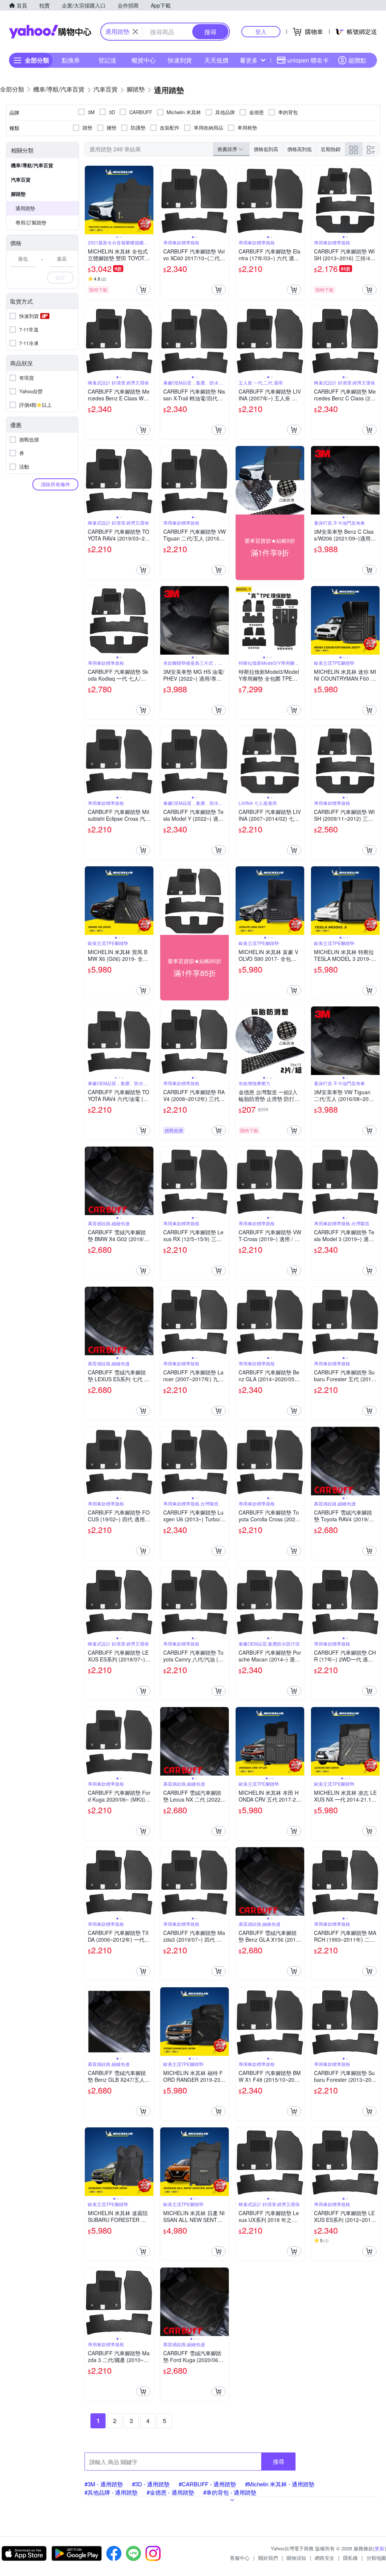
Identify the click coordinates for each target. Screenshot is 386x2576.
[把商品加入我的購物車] (143, 290)
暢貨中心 (144, 60)
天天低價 (216, 60)
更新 (380, 2548)
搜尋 (279, 2461)
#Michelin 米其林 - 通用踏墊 (280, 2484)
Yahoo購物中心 (50, 32)
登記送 (107, 60)
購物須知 (296, 2558)
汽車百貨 (21, 179)
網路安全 (325, 2558)
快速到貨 (180, 60)
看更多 (249, 60)
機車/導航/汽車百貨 (32, 165)
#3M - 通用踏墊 (104, 2484)
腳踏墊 (18, 194)
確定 (60, 277)
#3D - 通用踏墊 (151, 2484)
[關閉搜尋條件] (135, 32)
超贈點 (357, 60)
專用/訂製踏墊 (31, 222)
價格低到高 (266, 149)
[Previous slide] (90, 200)
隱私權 (350, 2558)
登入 (261, 31)
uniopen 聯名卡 (308, 60)
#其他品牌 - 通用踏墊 (111, 2492)
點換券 (71, 60)
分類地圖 (376, 2558)
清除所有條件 (55, 484)
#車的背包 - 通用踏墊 (230, 2492)
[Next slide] (149, 200)
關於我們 (268, 2558)
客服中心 (240, 2558)
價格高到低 (299, 149)
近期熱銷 (331, 149)
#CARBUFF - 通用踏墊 (207, 2484)
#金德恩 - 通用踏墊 (170, 2492)
